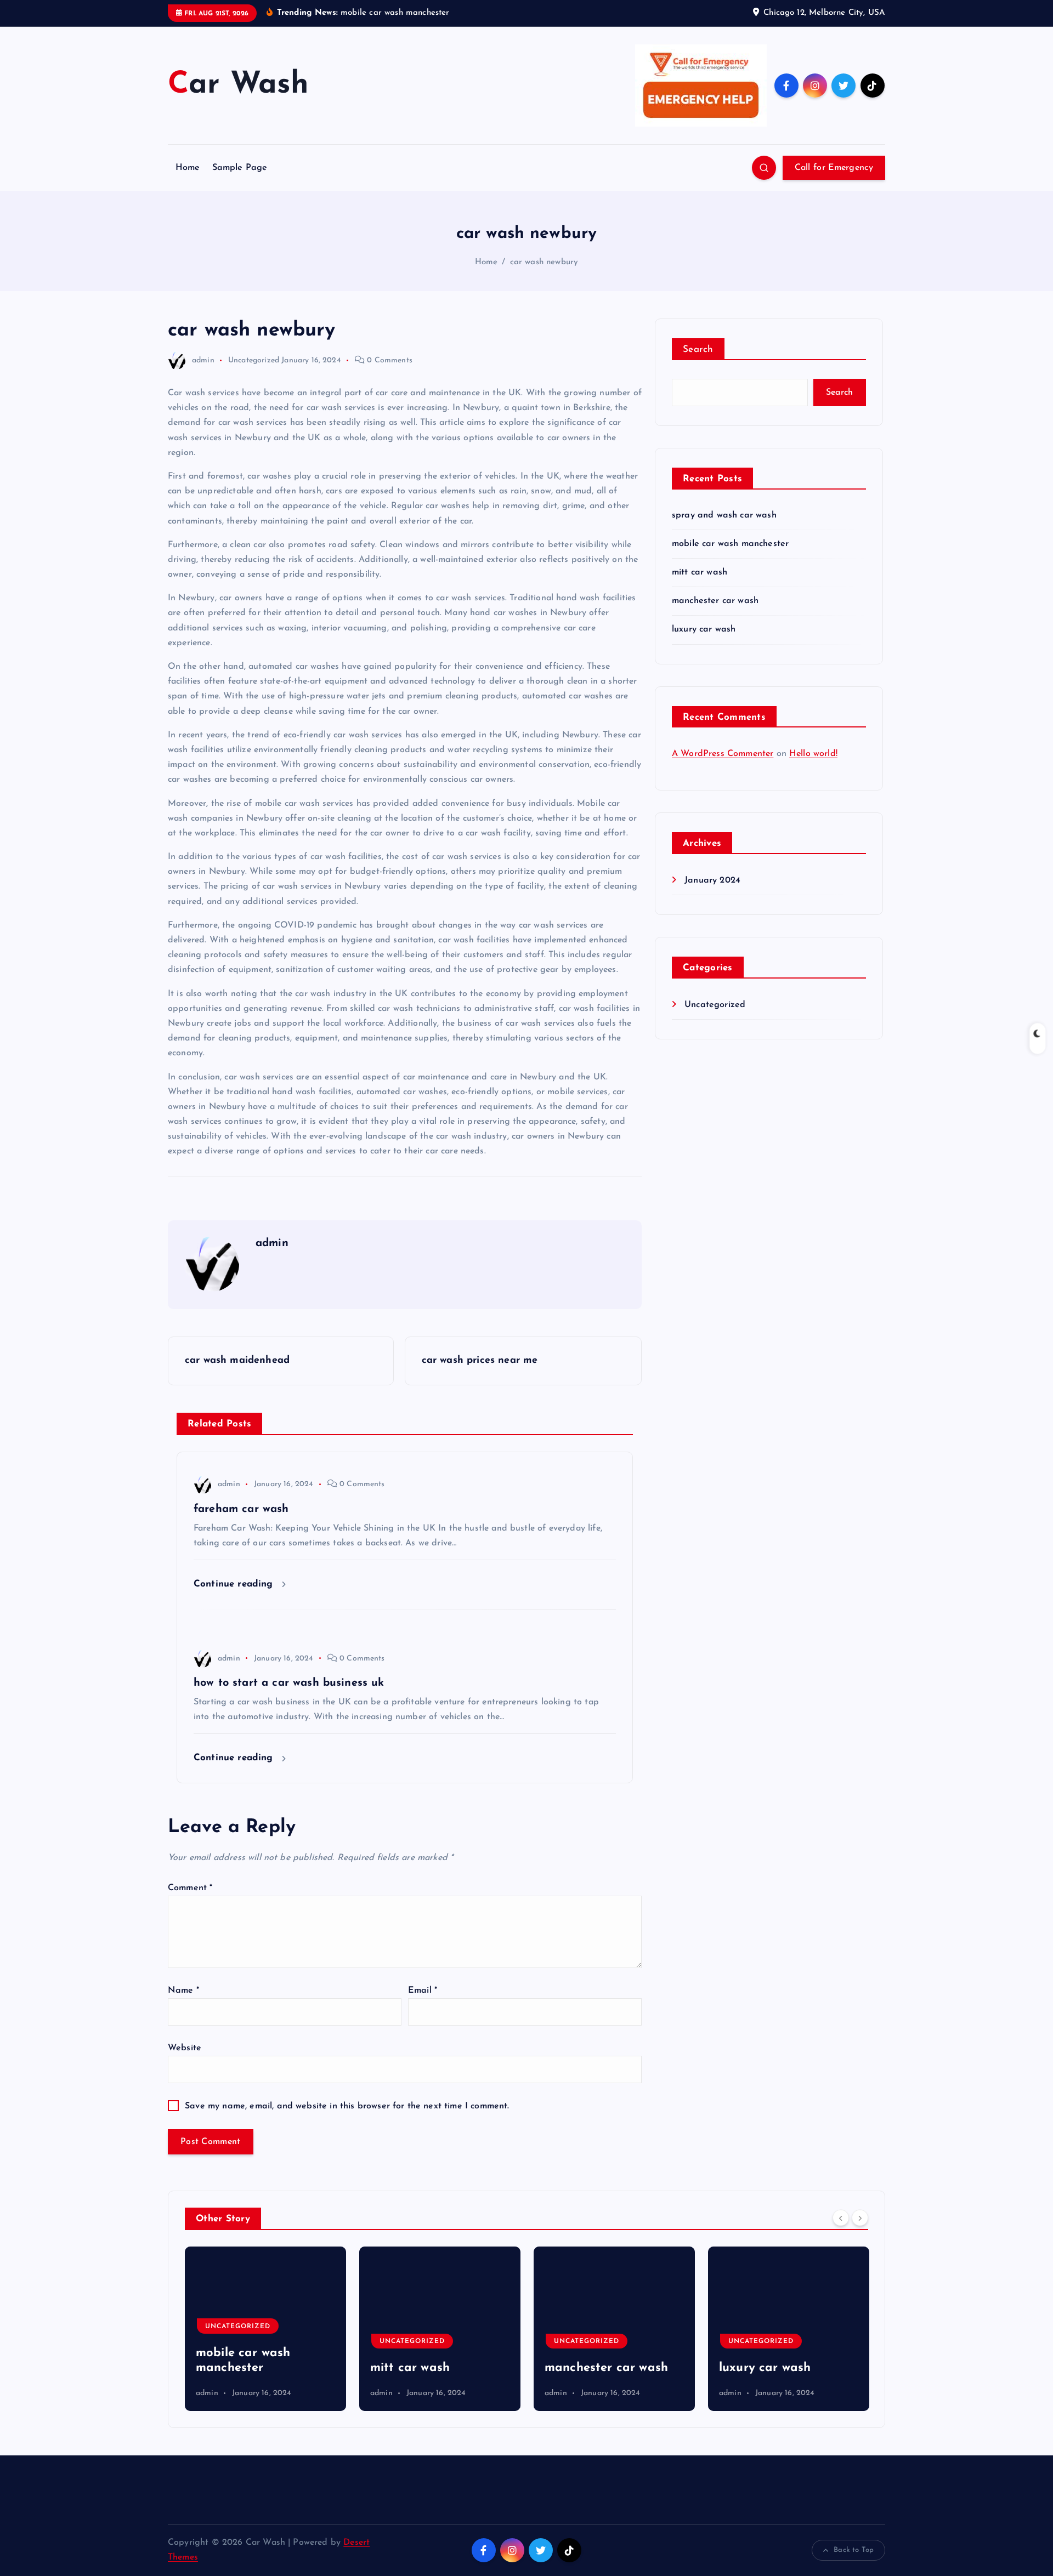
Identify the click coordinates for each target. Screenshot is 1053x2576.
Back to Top (854, 2550)
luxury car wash (704, 629)
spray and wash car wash (724, 515)
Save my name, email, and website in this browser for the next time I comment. (347, 2106)
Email (423, 1991)
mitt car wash (700, 572)
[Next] (860, 2217)
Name (183, 1991)
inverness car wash (774, 2368)
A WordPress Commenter (723, 754)
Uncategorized (254, 360)
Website (185, 2048)
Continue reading (235, 1584)
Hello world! (813, 754)
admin (203, 360)
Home (188, 168)
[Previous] (841, 2217)
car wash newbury (544, 262)
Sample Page (240, 168)
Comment (190, 1888)
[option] (265, 2329)
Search (698, 349)
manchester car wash (715, 601)
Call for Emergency (834, 168)
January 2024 (712, 880)
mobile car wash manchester (730, 544)
